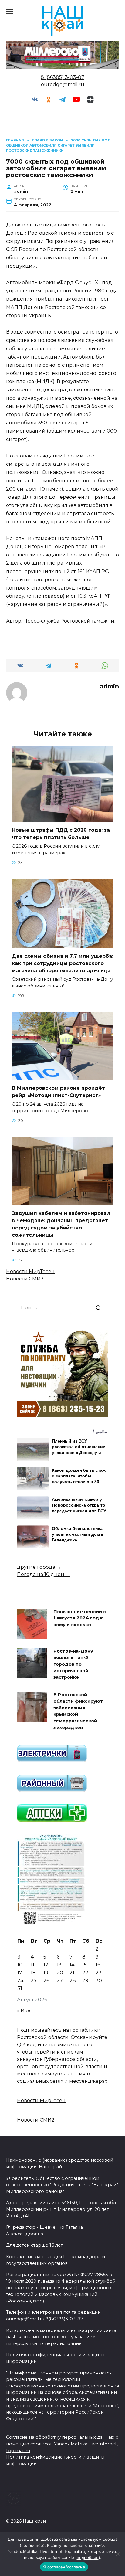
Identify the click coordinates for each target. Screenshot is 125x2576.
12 (46, 1965)
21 (72, 1973)
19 (46, 1973)
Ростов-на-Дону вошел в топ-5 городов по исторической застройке (73, 1664)
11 (32, 1965)
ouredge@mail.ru (63, 85)
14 (72, 1965)
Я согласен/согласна (64, 2567)
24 (20, 1981)
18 (33, 1973)
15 (84, 1965)
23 (99, 1973)
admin (109, 686)
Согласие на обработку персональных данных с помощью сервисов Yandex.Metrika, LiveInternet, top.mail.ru (62, 2444)
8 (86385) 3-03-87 (62, 77)
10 (20, 1965)
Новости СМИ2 (25, 1279)
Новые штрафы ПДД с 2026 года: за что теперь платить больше (61, 834)
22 (85, 1973)
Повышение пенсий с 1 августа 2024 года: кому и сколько (80, 1618)
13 (59, 1965)
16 (98, 1965)
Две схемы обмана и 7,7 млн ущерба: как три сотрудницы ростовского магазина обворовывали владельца (62, 963)
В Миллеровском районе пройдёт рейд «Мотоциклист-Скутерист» (58, 1092)
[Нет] (117, 2554)
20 (60, 1973)
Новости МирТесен (30, 1271)
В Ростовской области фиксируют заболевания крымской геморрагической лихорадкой (78, 1711)
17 (20, 1973)
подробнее (32, 2545)
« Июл (24, 2011)
